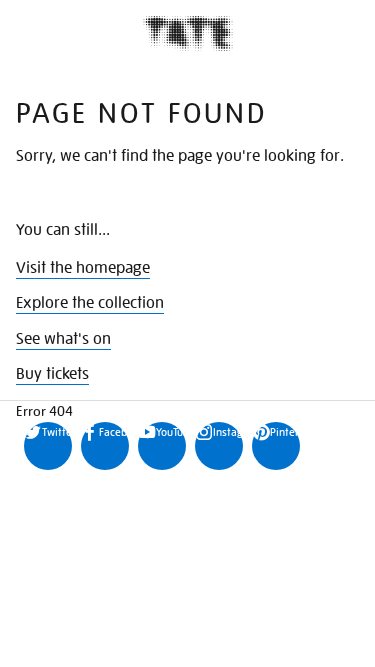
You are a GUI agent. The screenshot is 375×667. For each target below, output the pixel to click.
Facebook (114, 432)
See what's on (63, 339)
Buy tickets (52, 374)
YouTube (171, 432)
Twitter (57, 432)
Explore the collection (90, 303)
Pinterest (285, 432)
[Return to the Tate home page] (188, 33)
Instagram (228, 432)
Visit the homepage (83, 268)
